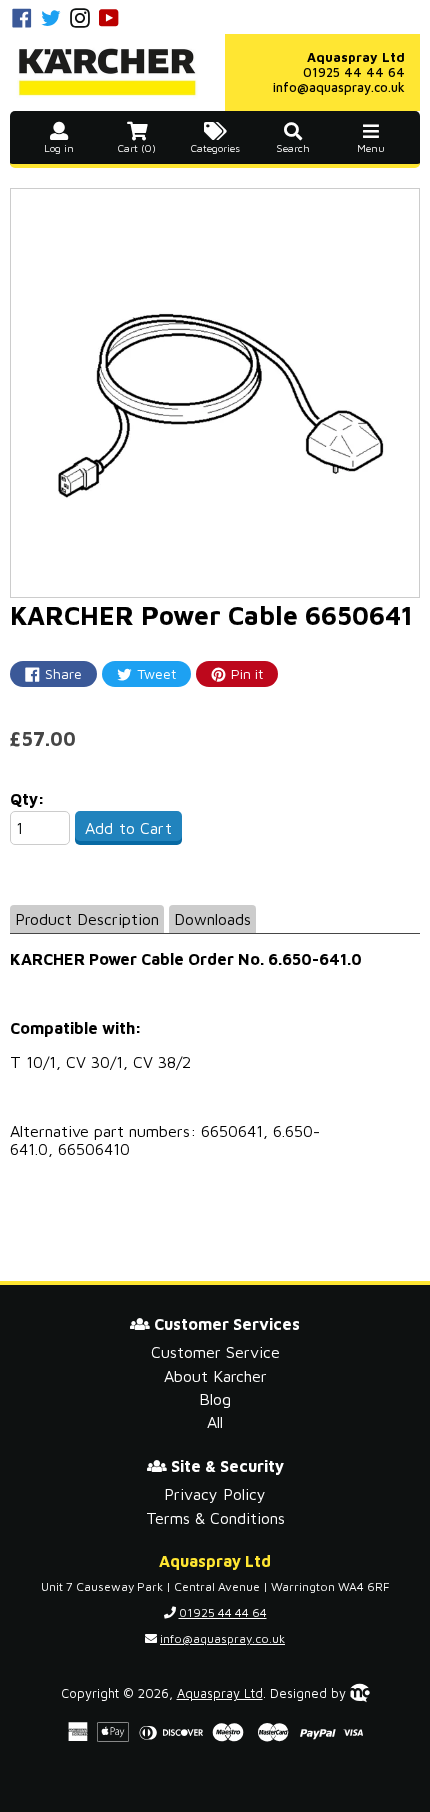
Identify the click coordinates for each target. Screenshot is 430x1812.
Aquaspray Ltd (220, 1693)
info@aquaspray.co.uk (339, 87)
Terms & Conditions (215, 1518)
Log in (59, 148)
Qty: (27, 799)
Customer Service (215, 1352)
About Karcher (215, 1376)
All (215, 1422)
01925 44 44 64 (354, 72)
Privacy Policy (215, 1494)
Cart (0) (137, 148)
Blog (215, 1399)
